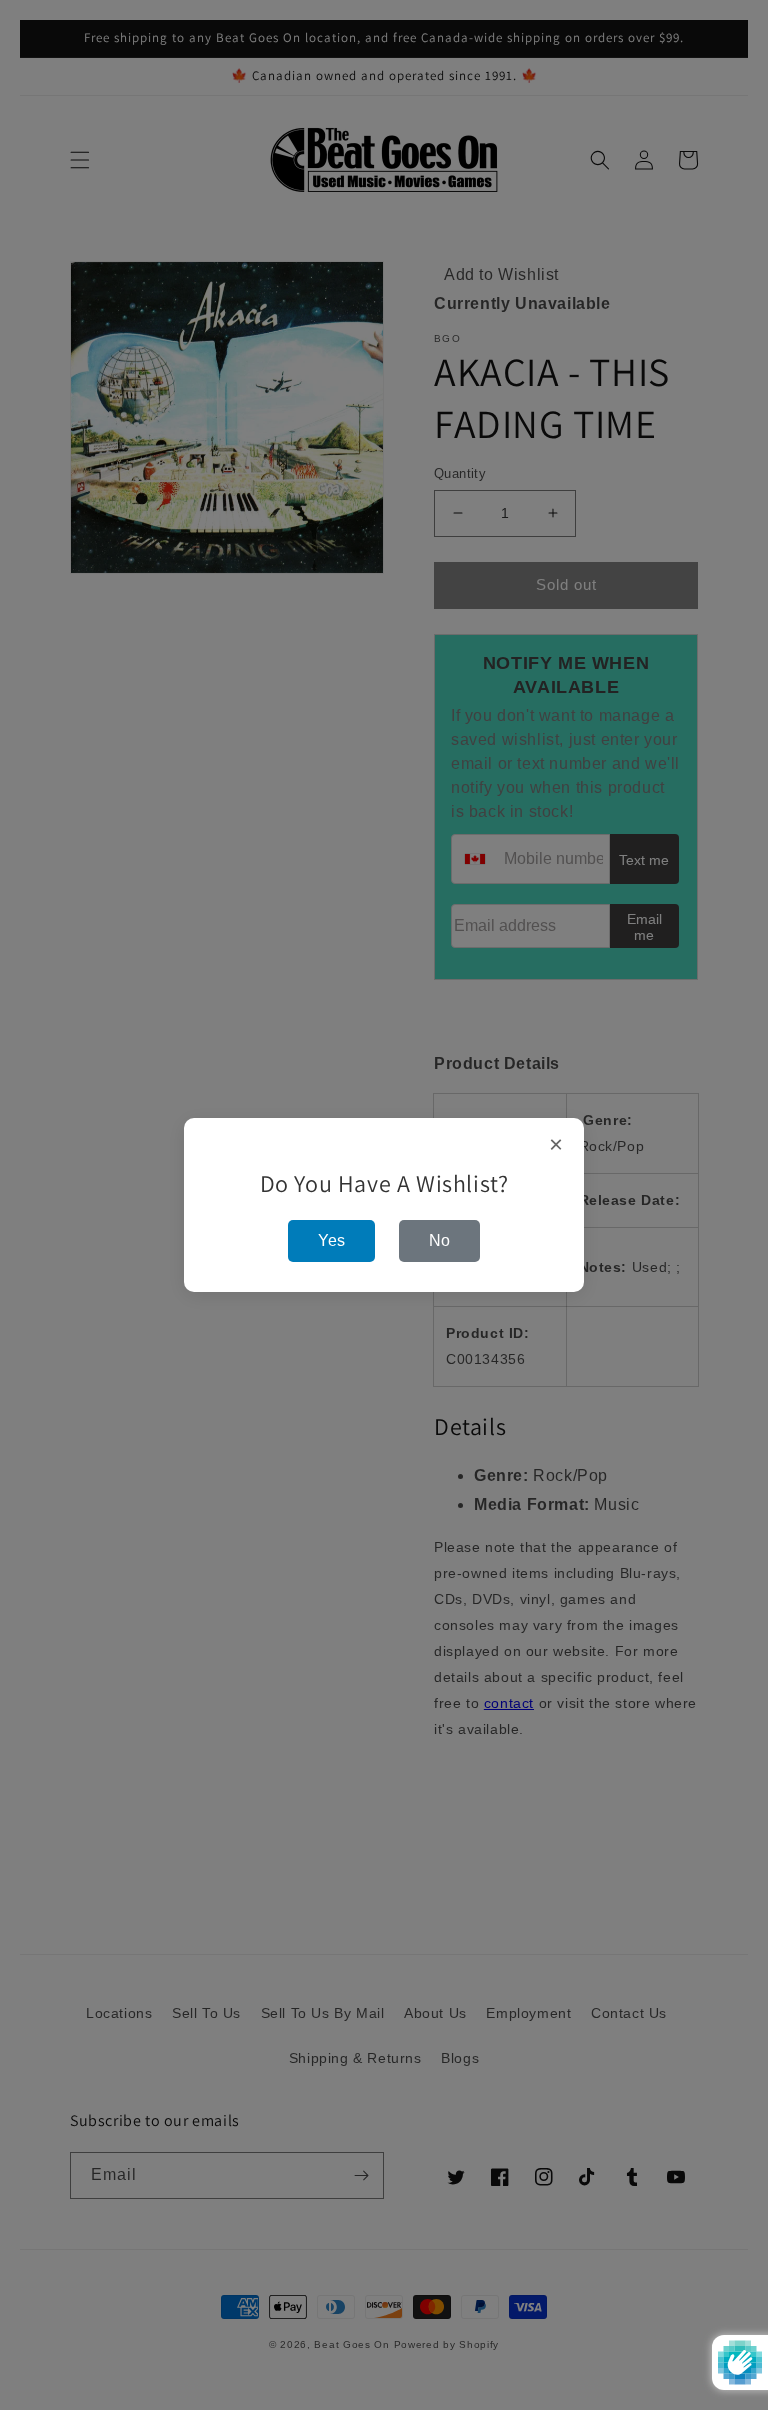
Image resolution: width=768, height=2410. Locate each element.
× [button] (556, 1145)
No (439, 1240)
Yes (331, 1240)
